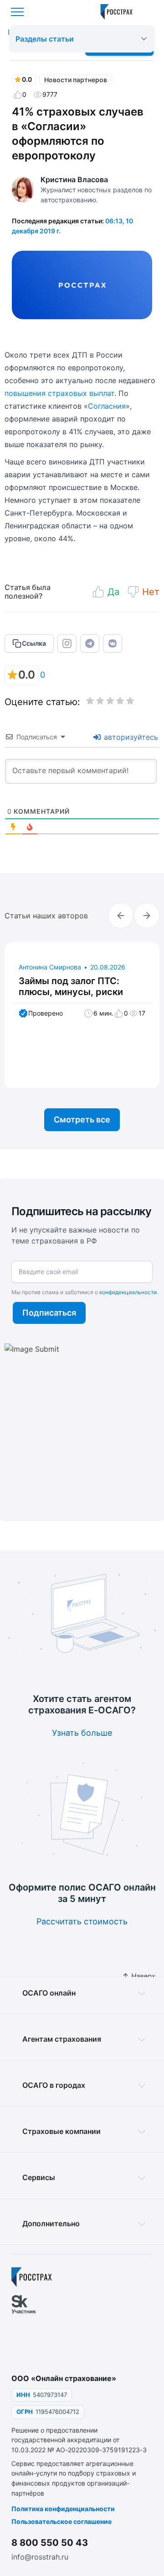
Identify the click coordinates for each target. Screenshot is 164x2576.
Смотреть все (82, 1119)
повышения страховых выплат (59, 393)
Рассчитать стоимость (82, 1921)
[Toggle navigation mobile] (17, 12)
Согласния (107, 406)
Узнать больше (82, 1733)
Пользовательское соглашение (61, 2521)
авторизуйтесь (130, 737)
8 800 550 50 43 (50, 2543)
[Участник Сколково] (29, 2329)
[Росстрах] (32, 2277)
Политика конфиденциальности (63, 2509)
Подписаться (49, 1313)
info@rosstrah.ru (40, 2557)
